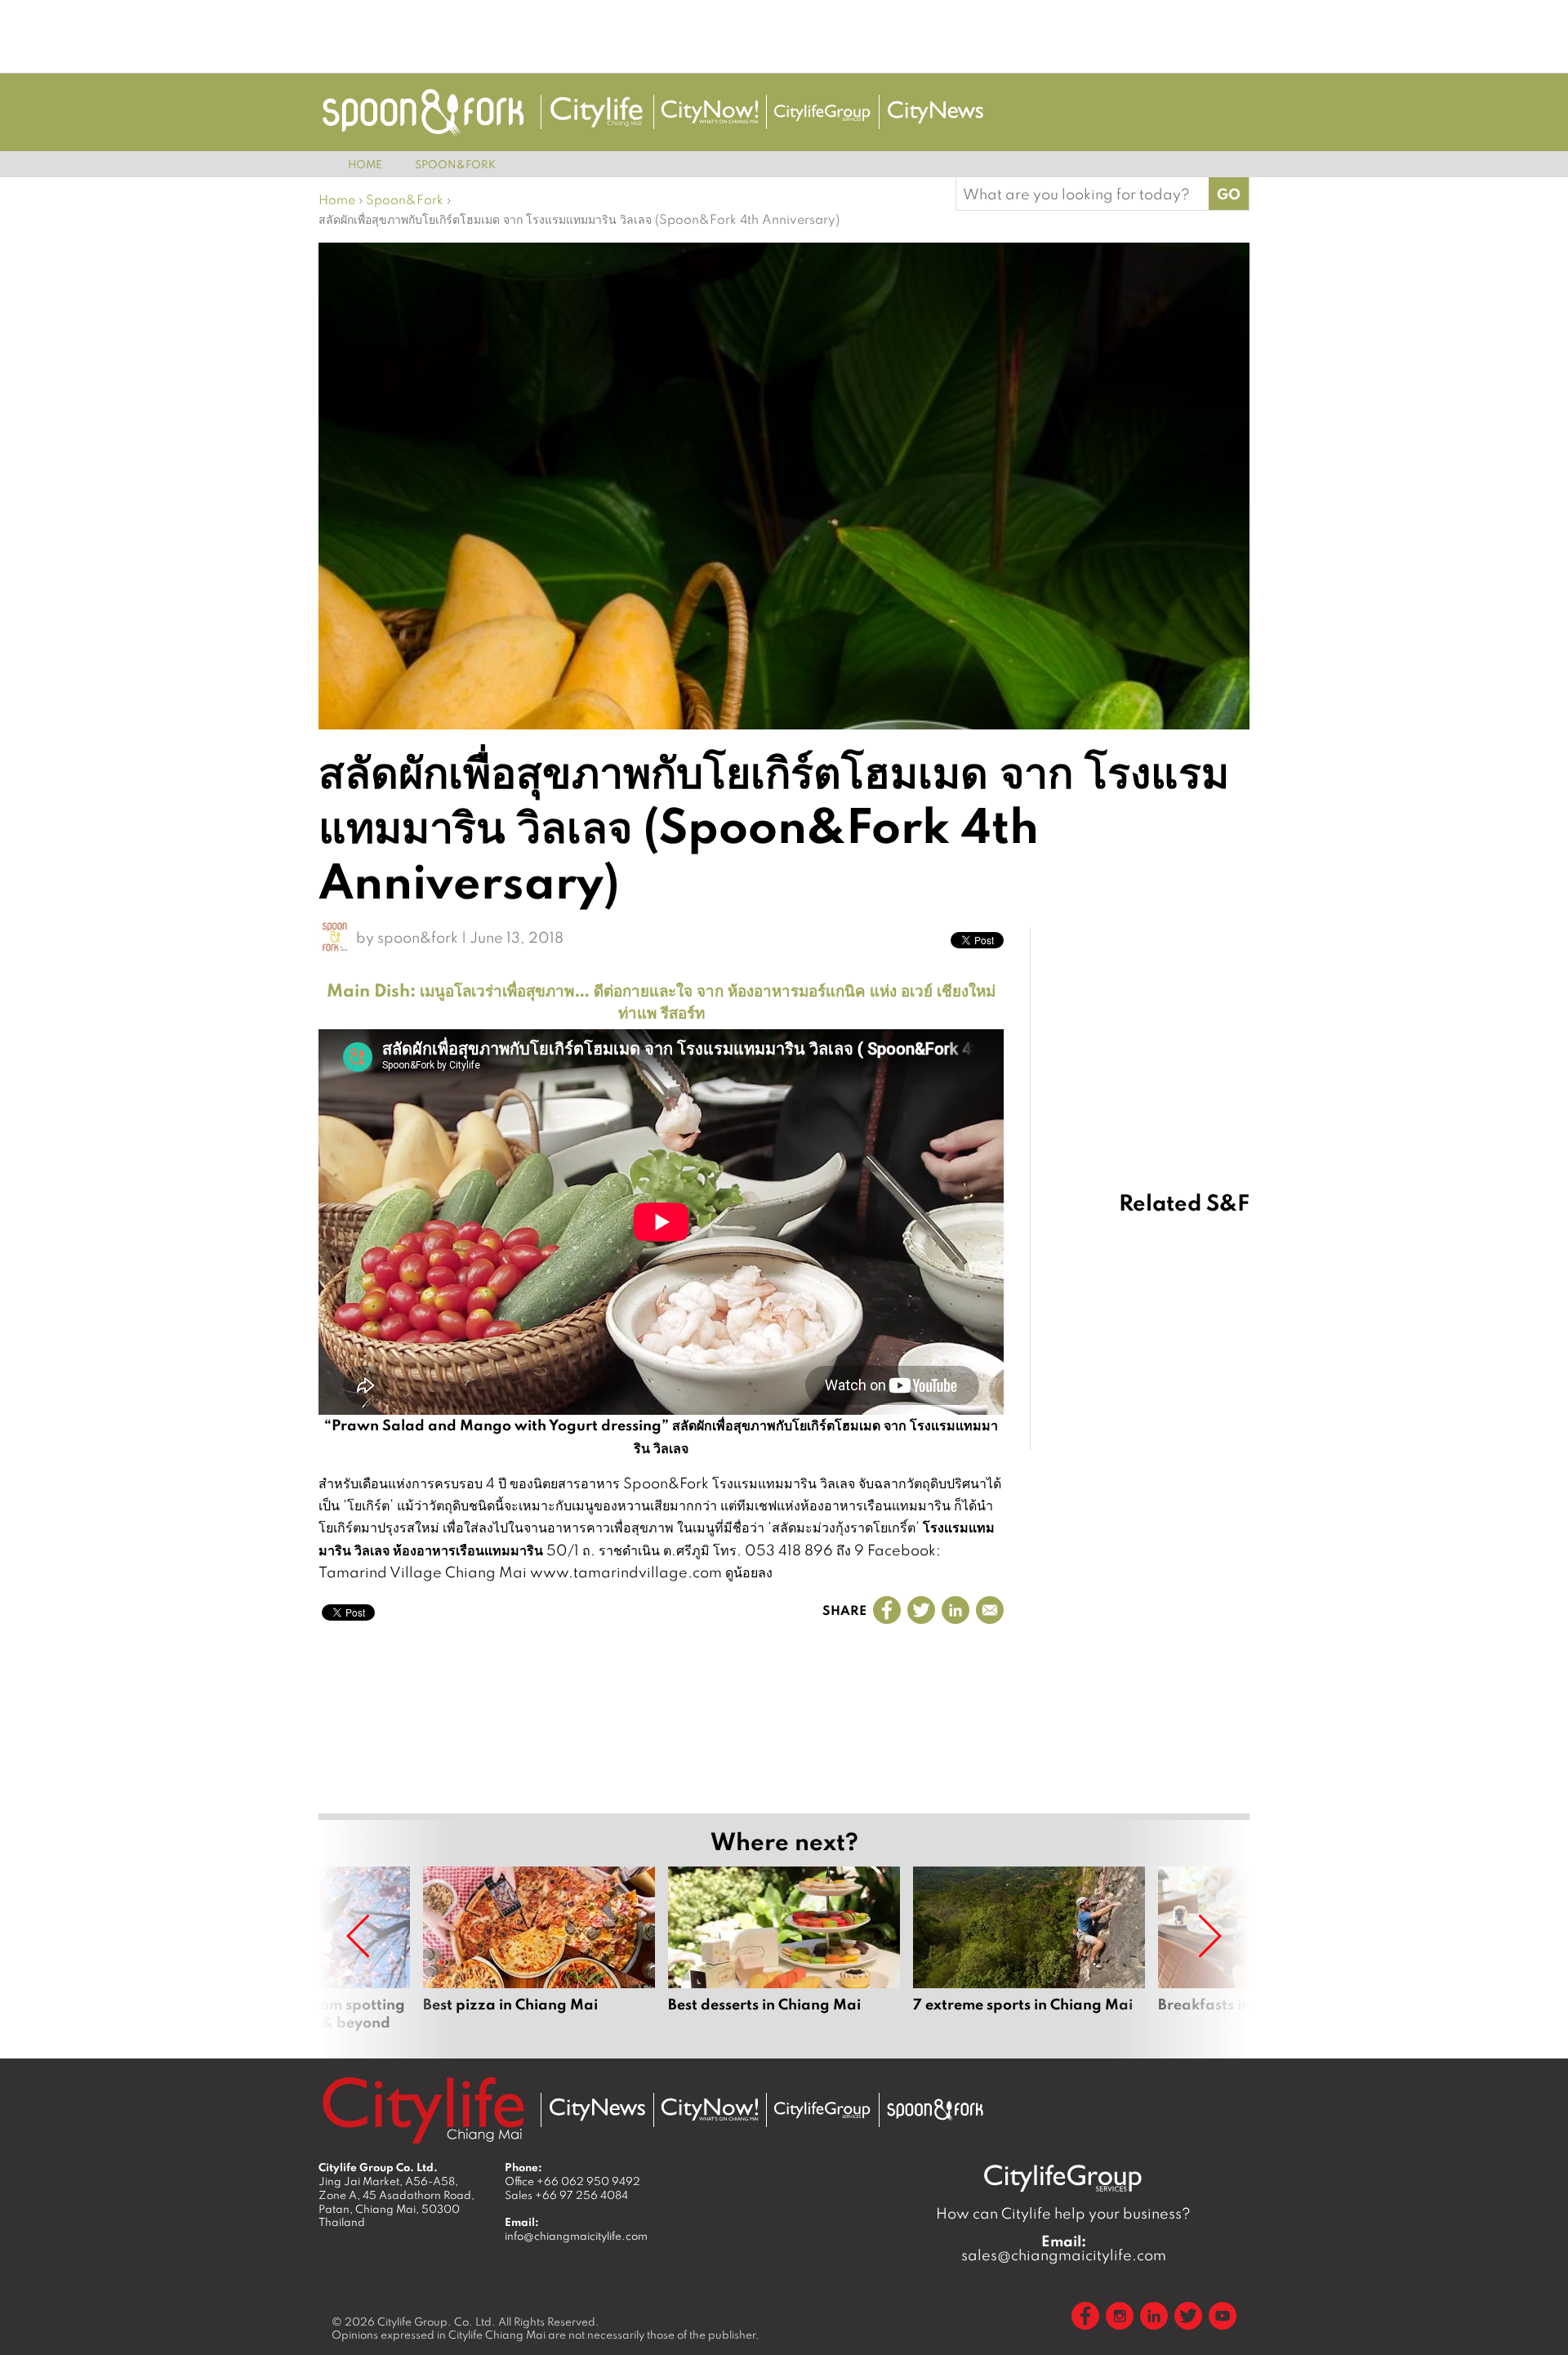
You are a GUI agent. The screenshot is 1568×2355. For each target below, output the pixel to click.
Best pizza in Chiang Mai (539, 1949)
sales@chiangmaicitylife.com (1064, 2248)
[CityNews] (935, 112)
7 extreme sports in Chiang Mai (1029, 1949)
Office (572, 2181)
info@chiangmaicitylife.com (576, 2236)
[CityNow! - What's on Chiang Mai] (710, 112)
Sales (566, 2195)
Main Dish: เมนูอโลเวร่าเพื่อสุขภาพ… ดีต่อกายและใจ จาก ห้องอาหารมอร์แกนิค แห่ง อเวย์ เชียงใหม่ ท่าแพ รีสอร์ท (661, 1001)
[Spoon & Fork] (423, 112)
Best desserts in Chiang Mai (784, 1949)
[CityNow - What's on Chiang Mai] (710, 2110)
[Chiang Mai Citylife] (597, 112)
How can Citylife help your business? (1063, 2213)
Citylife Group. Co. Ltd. (437, 2322)
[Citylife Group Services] (822, 112)
